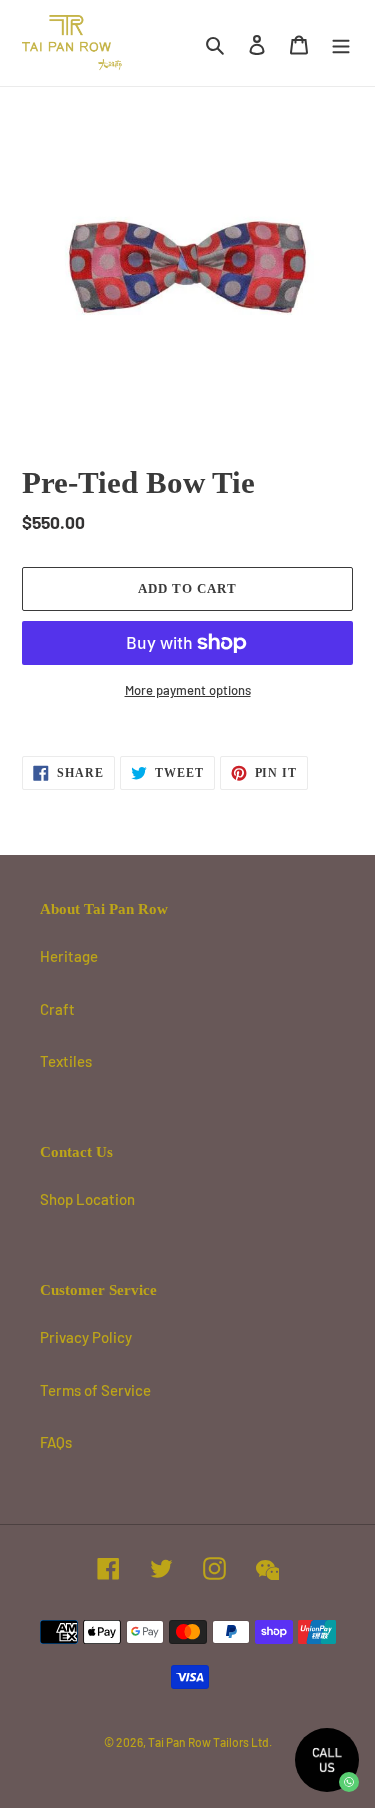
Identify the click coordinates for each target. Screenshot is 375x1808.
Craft (57, 1009)
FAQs (56, 1442)
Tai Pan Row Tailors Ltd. (210, 1742)
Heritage (69, 956)
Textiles (66, 1061)
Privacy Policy (86, 1337)
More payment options (188, 690)
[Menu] (341, 43)
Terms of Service (95, 1390)
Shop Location (87, 1199)
